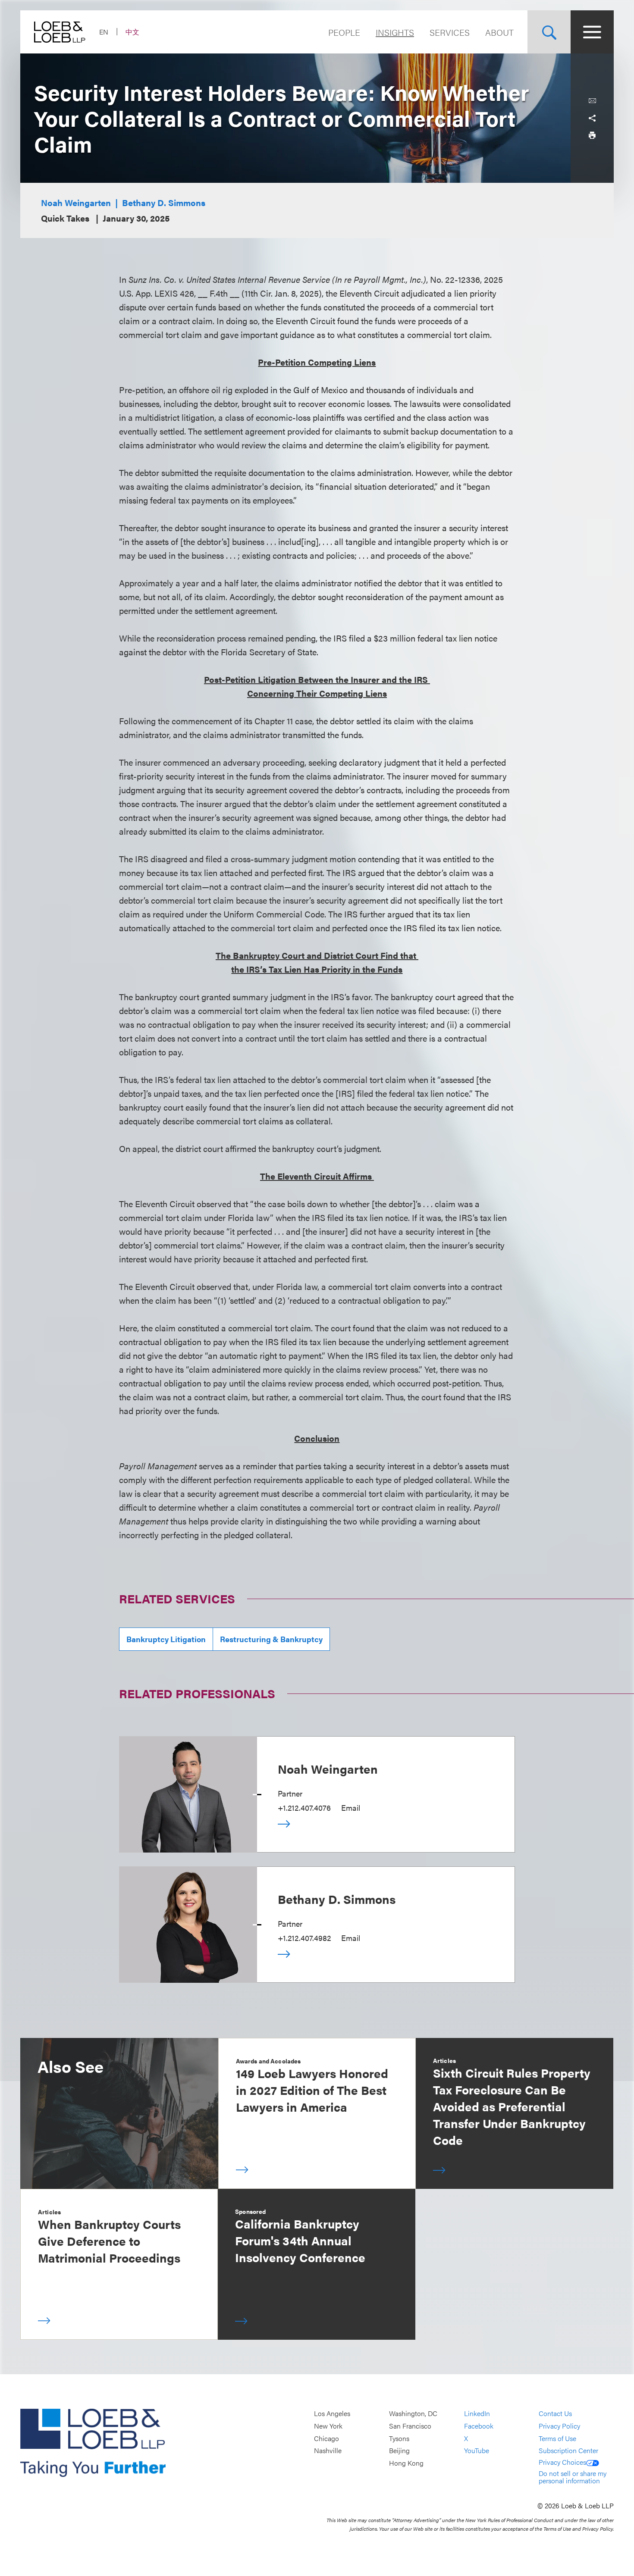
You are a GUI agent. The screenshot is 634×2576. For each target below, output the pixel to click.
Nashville (328, 2450)
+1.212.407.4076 (304, 1808)
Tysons (399, 2438)
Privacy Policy (559, 2426)
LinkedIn (477, 2414)
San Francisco (410, 2426)
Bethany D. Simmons (164, 202)
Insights (395, 32)
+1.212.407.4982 (304, 1938)
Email (351, 1808)
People (344, 32)
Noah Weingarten (76, 202)
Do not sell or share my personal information (573, 2477)
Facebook (479, 2426)
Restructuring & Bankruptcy (271, 1639)
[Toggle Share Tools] (592, 118)
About (499, 32)
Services (450, 32)
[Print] (592, 135)
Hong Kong (406, 2463)
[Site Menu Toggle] (592, 32)
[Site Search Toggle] (549, 32)
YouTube (477, 2450)
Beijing (399, 2450)
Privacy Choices (562, 2462)
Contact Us (555, 2414)
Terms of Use (557, 2438)
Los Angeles (332, 2414)
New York (328, 2426)
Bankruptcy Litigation (166, 1639)
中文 (132, 32)
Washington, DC (413, 2414)
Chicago (326, 2438)
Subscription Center (568, 2450)
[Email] (592, 101)
